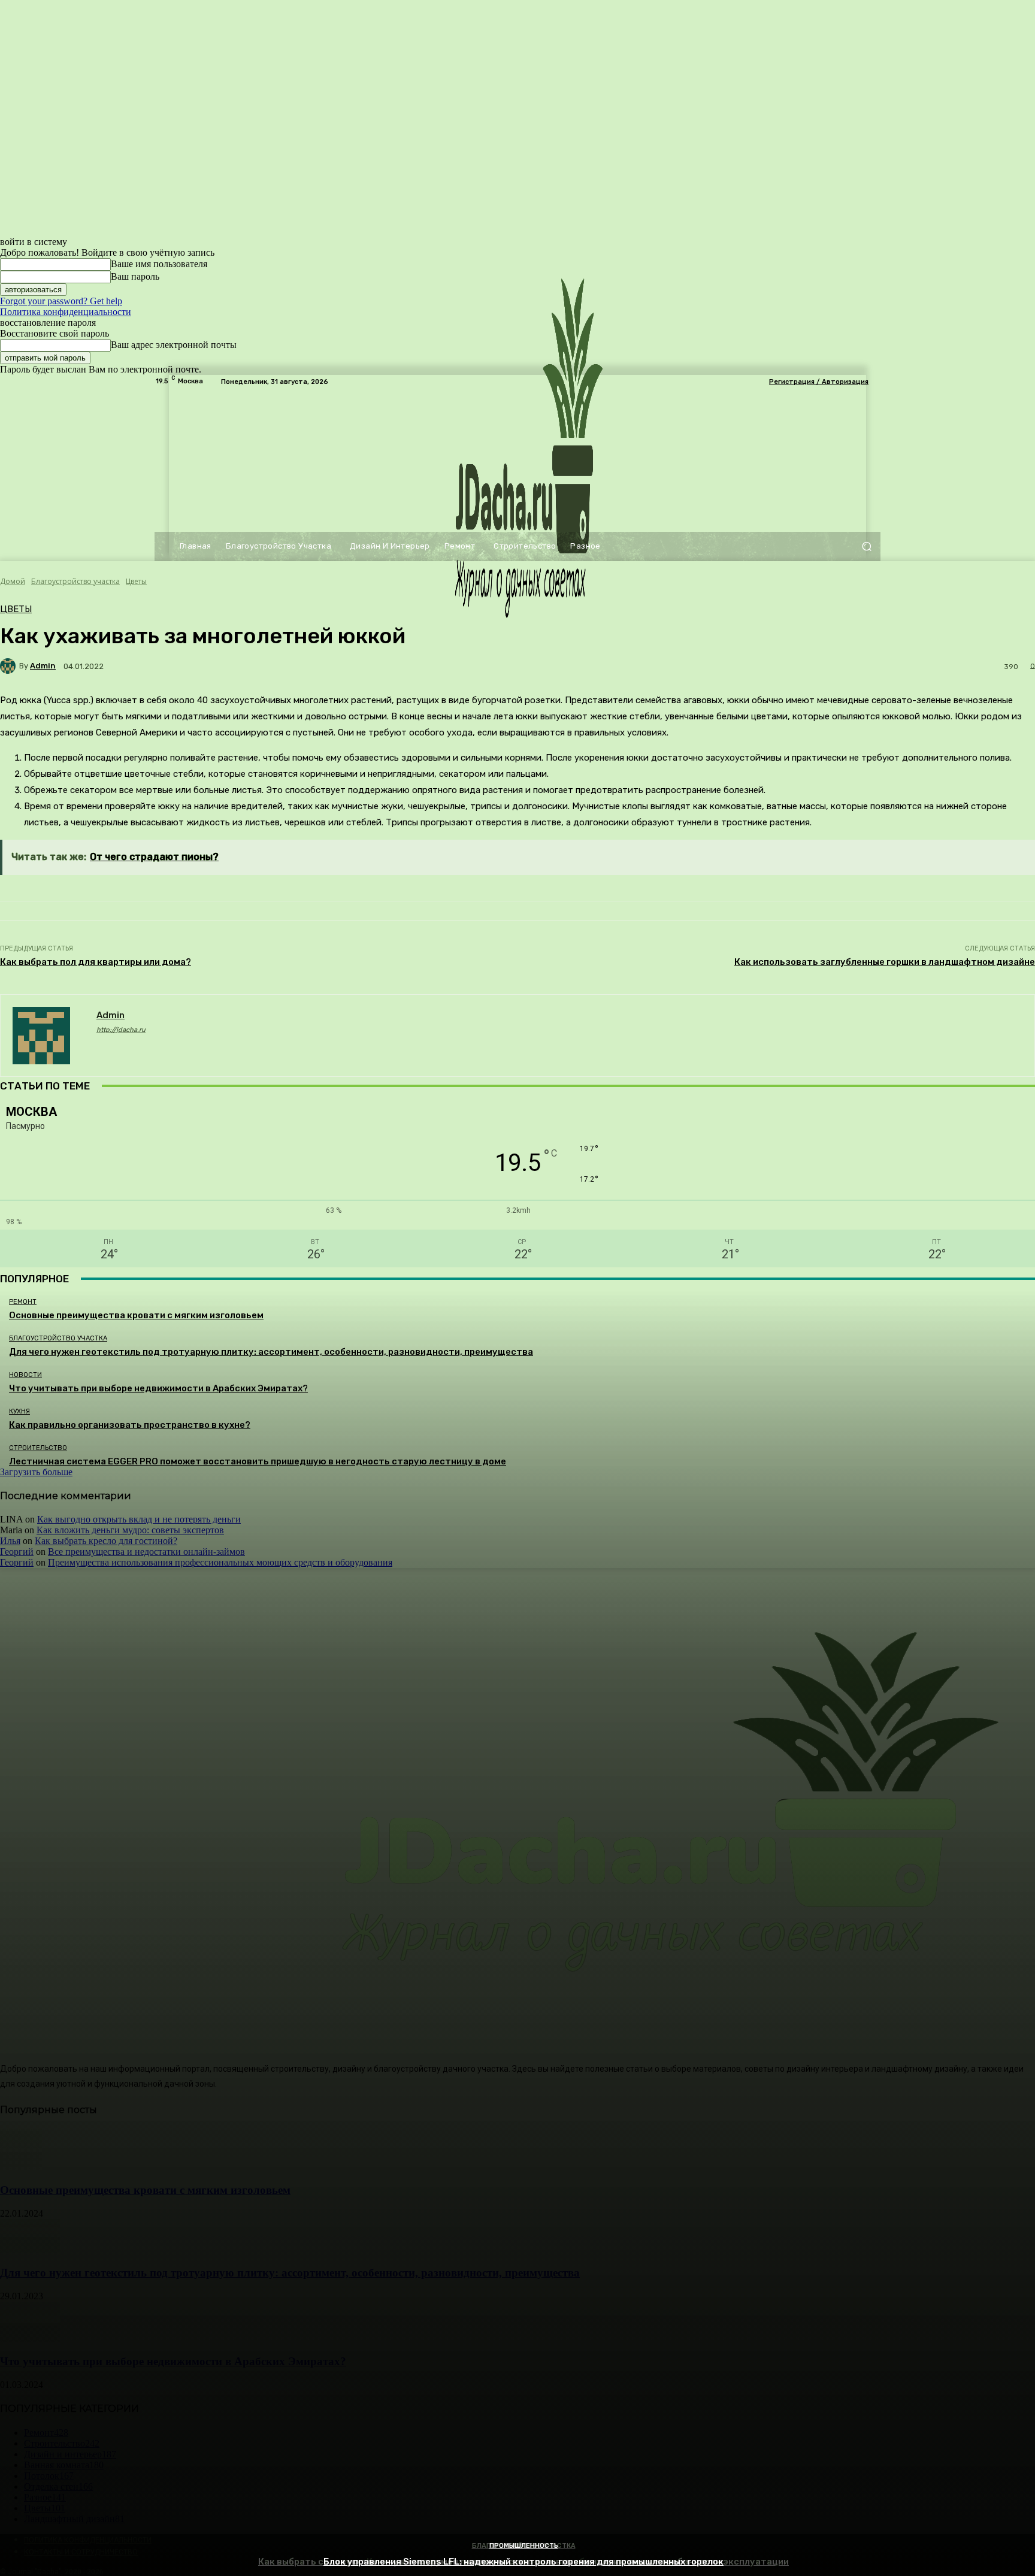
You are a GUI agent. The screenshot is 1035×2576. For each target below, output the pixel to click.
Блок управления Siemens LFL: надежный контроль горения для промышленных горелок (523, 2562)
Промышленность (524, 2546)
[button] (866, 547)
